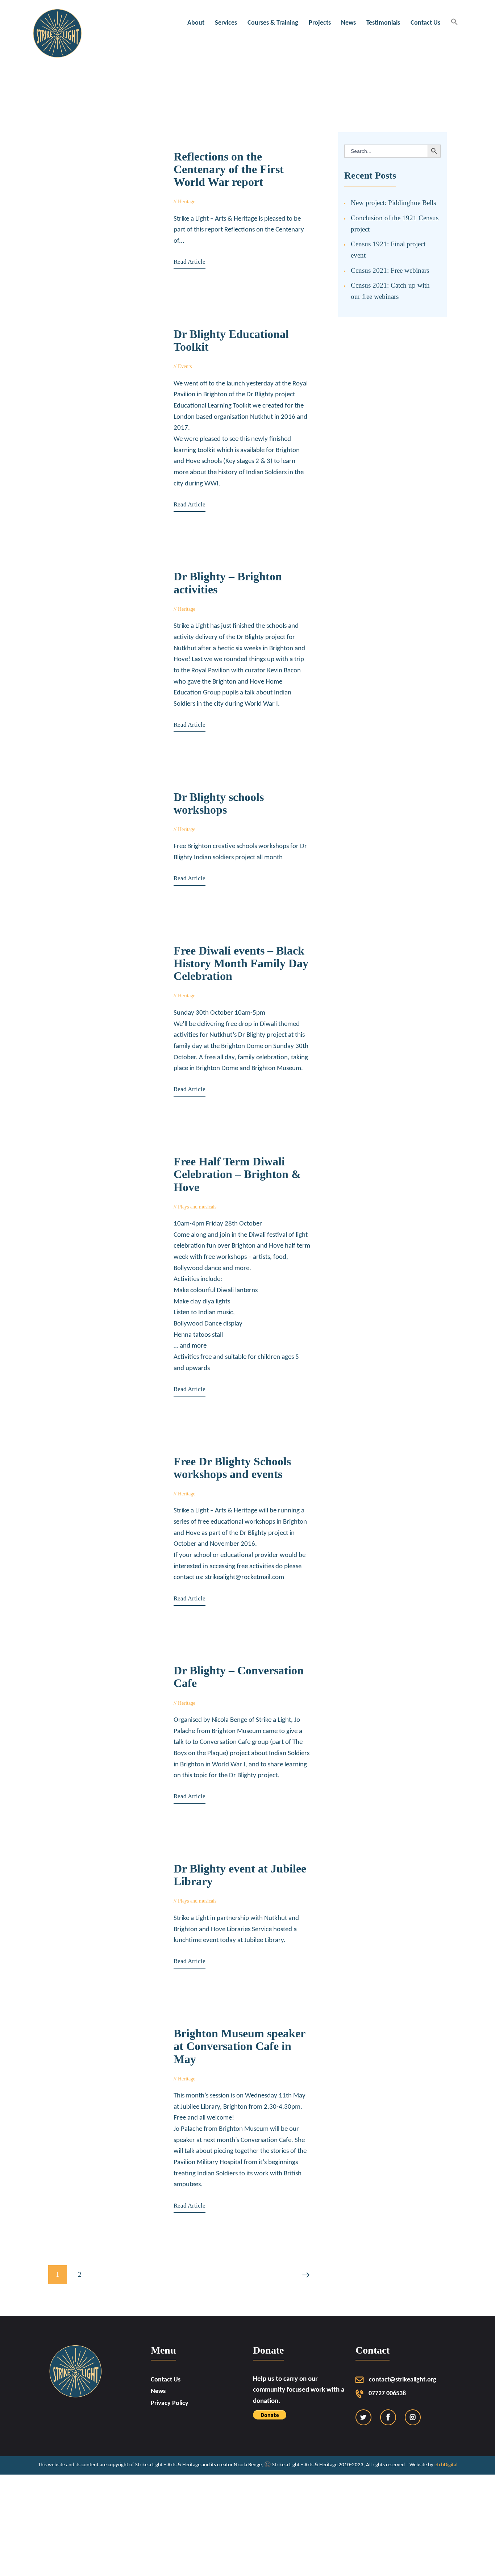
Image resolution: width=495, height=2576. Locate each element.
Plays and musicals (197, 1207)
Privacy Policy (170, 2403)
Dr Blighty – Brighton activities (228, 583)
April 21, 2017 (215, 366)
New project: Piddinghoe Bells (393, 203)
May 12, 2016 (239, 1901)
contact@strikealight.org (403, 2380)
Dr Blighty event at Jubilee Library (240, 1875)
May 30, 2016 (218, 1703)
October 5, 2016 (241, 1207)
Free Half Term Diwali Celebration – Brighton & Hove (237, 1174)
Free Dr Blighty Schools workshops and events (232, 1468)
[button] (454, 23)
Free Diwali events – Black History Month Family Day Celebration (241, 963)
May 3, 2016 (216, 2079)
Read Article (190, 262)
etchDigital (446, 2465)
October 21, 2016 (221, 996)
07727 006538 (387, 2394)
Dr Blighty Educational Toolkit (231, 341)
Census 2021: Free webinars (390, 270)
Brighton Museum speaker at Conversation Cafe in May (239, 2046)
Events (185, 366)
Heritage (187, 202)
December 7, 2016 (222, 609)
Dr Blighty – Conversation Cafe (239, 1677)
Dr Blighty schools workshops (219, 803)
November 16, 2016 (224, 829)
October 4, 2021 (220, 202)
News (158, 2391)
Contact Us (166, 2380)
